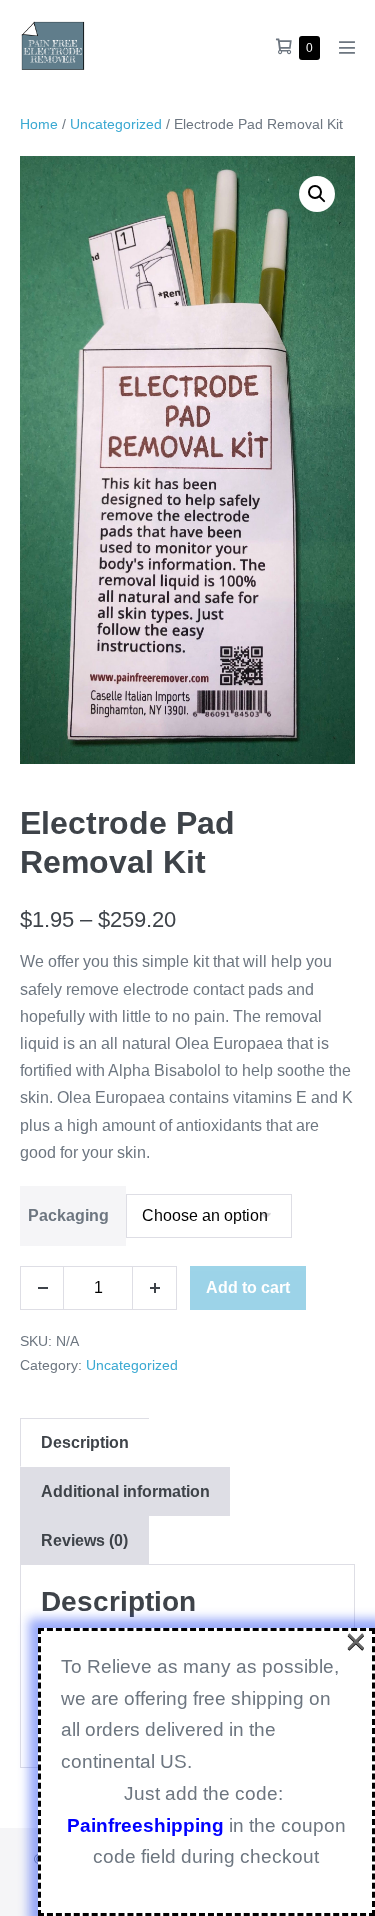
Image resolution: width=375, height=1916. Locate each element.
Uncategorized (116, 124)
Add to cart (248, 1287)
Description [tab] (85, 1442)
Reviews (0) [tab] (84, 1540)
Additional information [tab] (125, 1491)
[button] (317, 194)
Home (39, 124)
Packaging (68, 1215)
